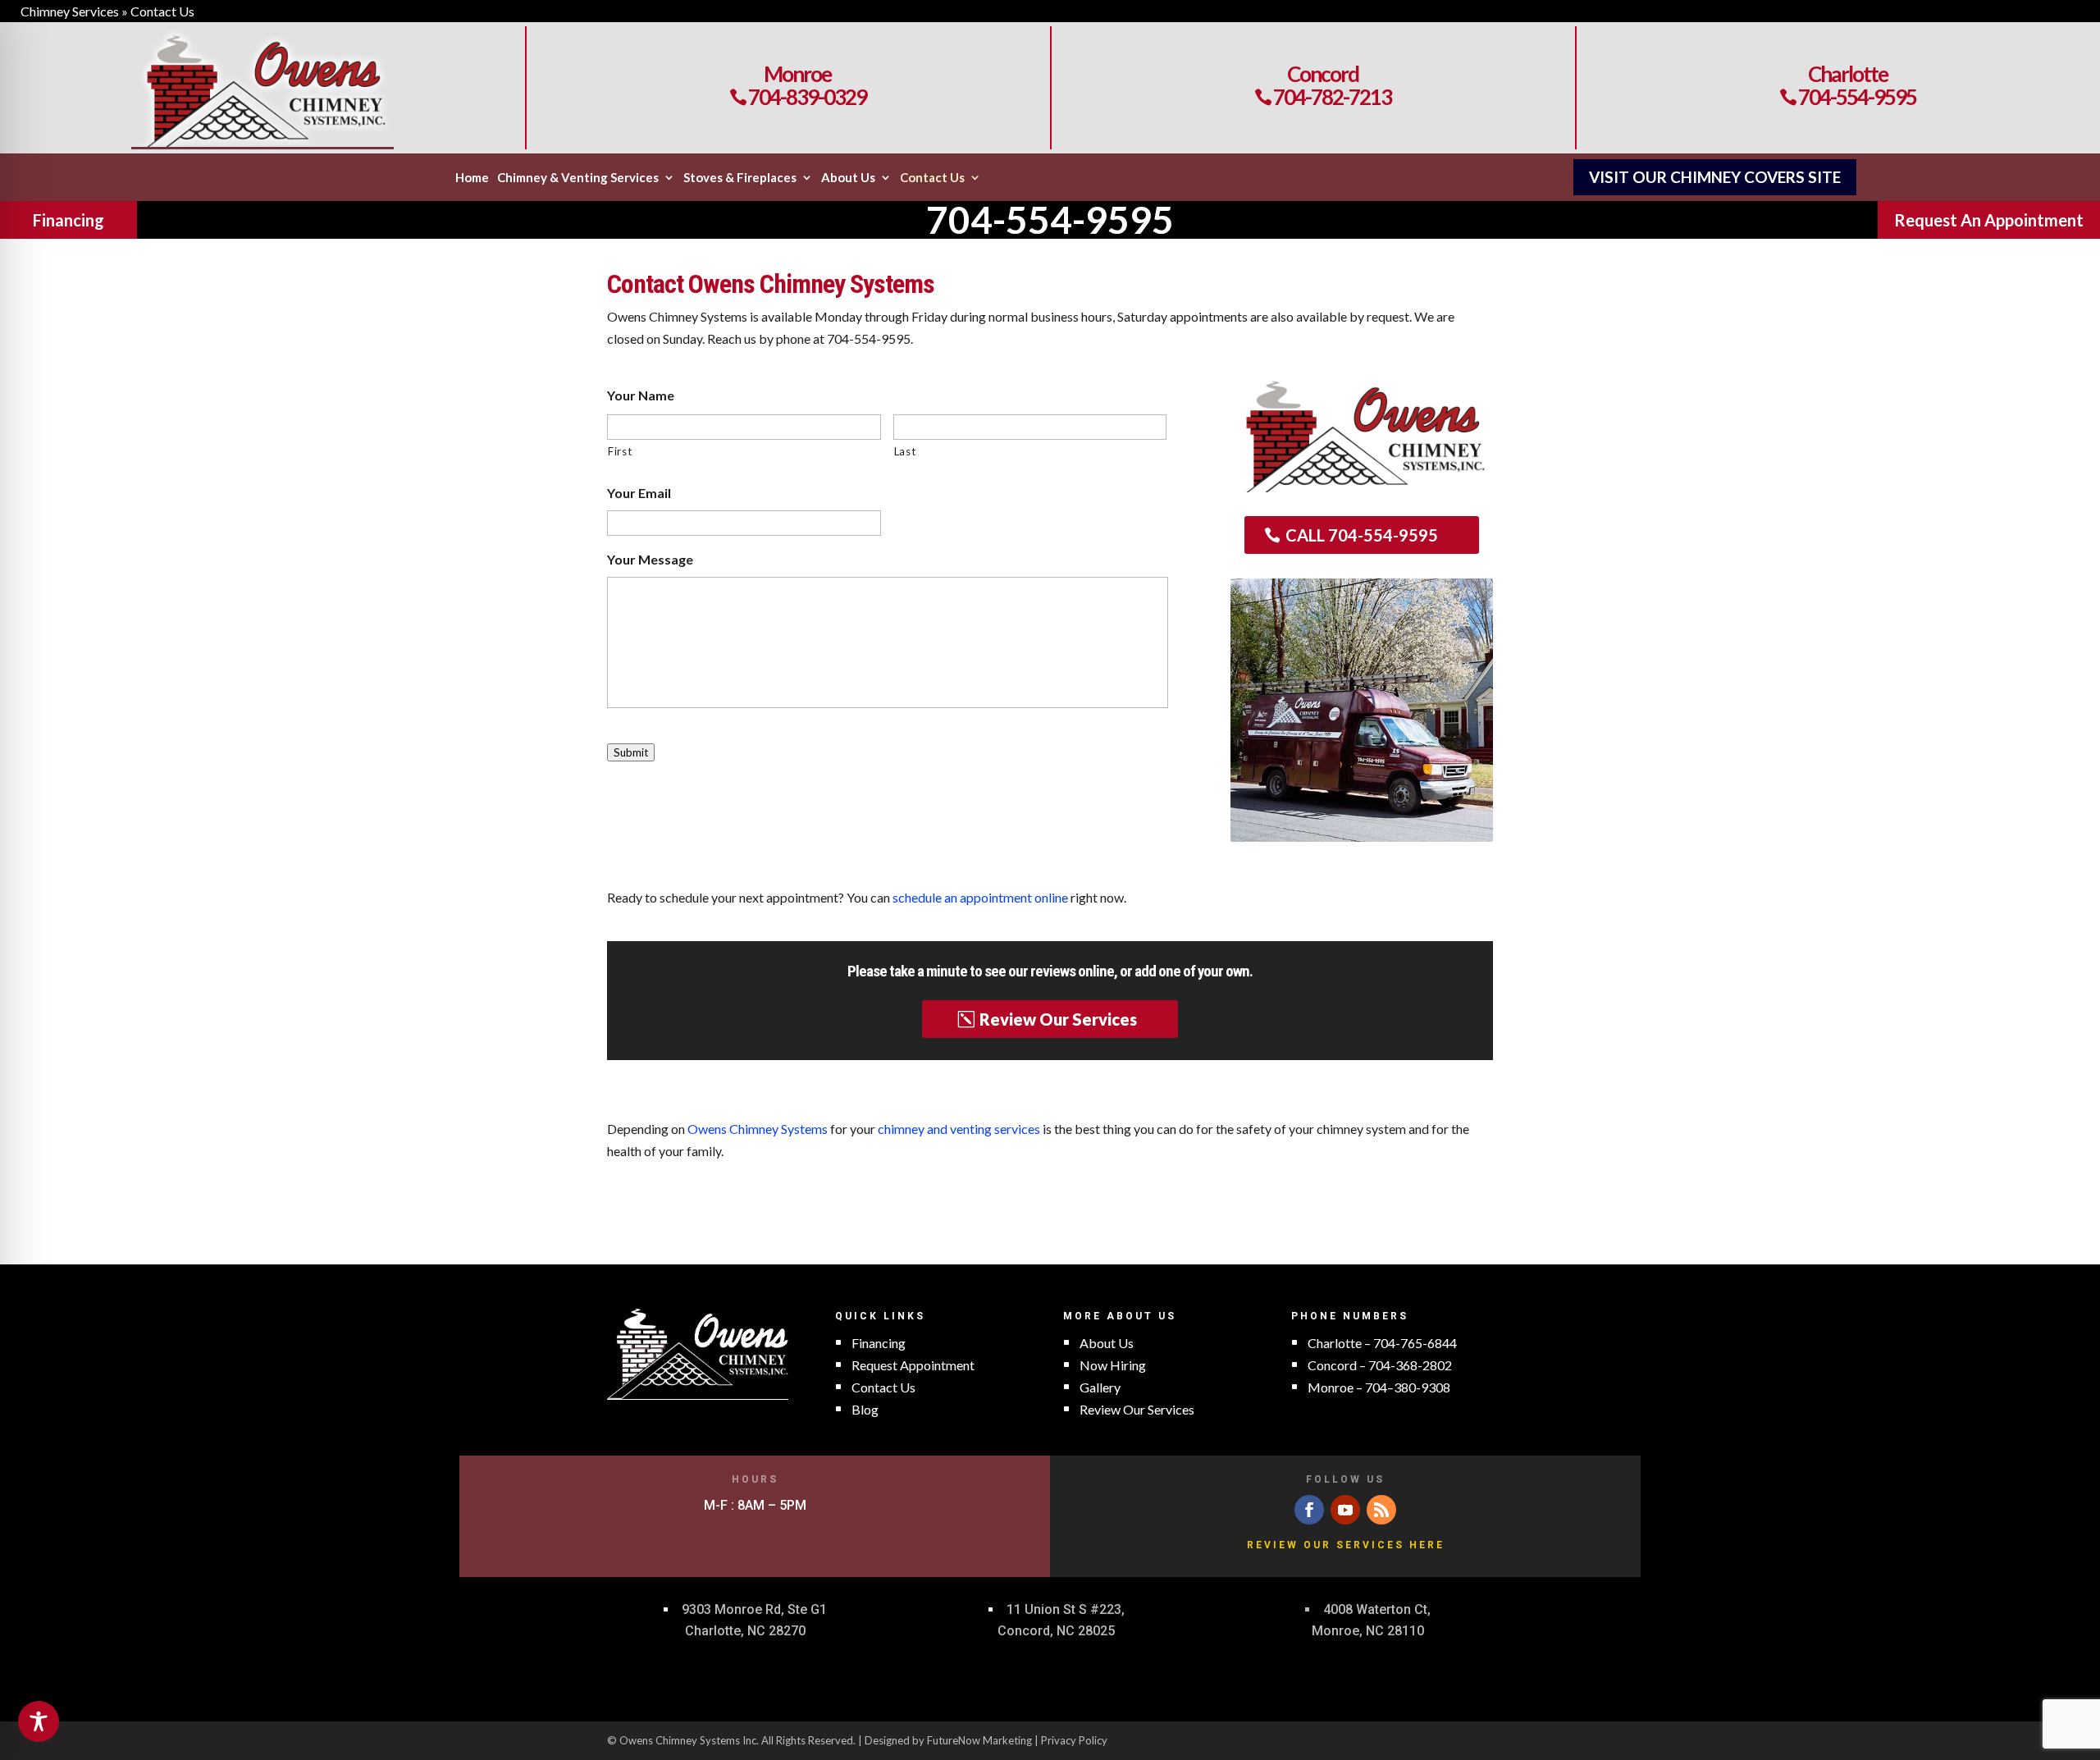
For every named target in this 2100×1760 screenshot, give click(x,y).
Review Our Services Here (1346, 1545)
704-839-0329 (798, 97)
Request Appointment (913, 1365)
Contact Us (932, 178)
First (620, 451)
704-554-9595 (1848, 97)
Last (905, 451)
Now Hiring (1113, 1365)
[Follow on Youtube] (1345, 1510)
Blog (865, 1409)
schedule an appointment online (980, 897)
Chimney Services (70, 11)
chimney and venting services (959, 1129)
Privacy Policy (1074, 1740)
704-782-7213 (1323, 97)
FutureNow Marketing (979, 1740)
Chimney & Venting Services (578, 178)
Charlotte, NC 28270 (745, 1631)
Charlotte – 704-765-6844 (1382, 1343)
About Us (848, 178)
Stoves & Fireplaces (740, 178)
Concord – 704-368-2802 (1380, 1365)
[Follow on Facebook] (1309, 1510)
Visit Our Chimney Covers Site (1715, 177)
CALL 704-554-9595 (1362, 535)
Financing (68, 220)
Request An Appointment (1989, 220)
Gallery (1100, 1387)
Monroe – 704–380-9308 (1379, 1387)
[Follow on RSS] (1381, 1510)
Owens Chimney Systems (758, 1129)
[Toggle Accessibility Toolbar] (39, 1721)
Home (472, 178)
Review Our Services (1058, 1019)
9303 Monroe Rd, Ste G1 (754, 1609)
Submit (631, 752)
